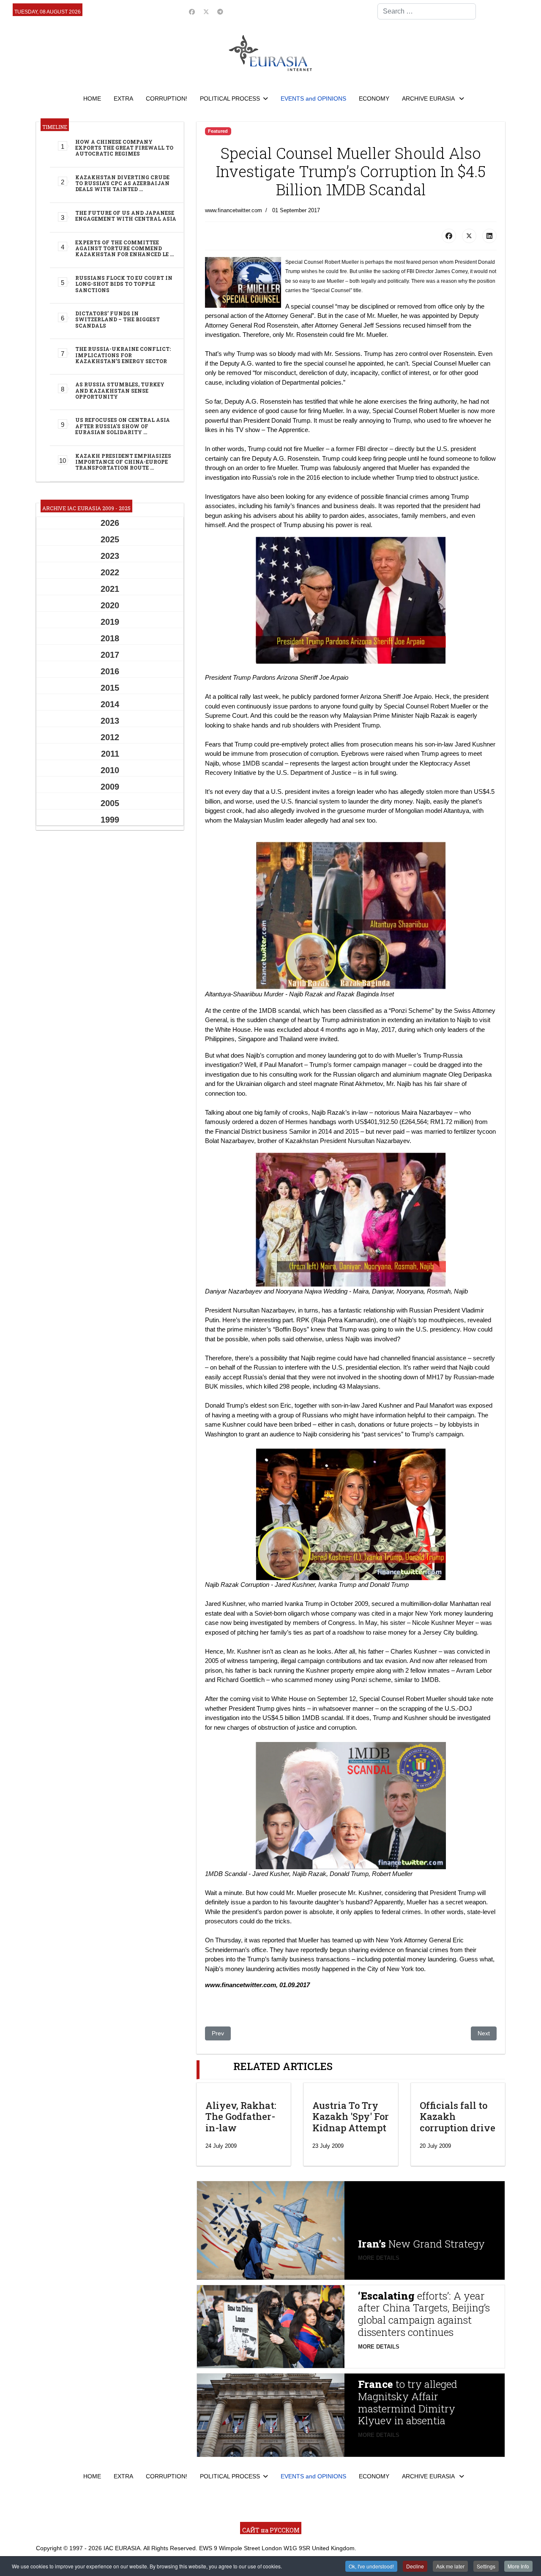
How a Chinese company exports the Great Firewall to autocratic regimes (124, 148)
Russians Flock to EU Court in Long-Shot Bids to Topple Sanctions (124, 284)
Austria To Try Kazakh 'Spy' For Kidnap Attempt (351, 2117)
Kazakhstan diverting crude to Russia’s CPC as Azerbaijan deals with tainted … (122, 183)
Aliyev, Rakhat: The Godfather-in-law (241, 2117)
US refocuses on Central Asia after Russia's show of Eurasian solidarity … (123, 426)
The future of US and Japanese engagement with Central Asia (126, 216)
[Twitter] (206, 12)
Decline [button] (415, 2566)
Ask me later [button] (450, 2566)
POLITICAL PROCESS (230, 98)
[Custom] (220, 12)
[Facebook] (192, 12)
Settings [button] (486, 2566)
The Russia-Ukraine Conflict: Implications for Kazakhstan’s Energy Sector (123, 355)
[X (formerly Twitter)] (469, 236)
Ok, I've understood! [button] (371, 2566)
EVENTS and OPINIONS (313, 98)
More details (379, 2258)
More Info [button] (518, 2566)
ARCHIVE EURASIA (429, 98)
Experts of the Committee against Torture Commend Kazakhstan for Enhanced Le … (124, 248)
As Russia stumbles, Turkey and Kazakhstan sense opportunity (120, 390)
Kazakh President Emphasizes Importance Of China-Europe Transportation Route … (123, 462)
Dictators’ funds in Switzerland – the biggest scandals (117, 319)
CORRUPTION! (167, 98)
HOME (92, 98)
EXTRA (123, 98)
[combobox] (427, 11)
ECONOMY (374, 98)
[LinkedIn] (489, 236)
